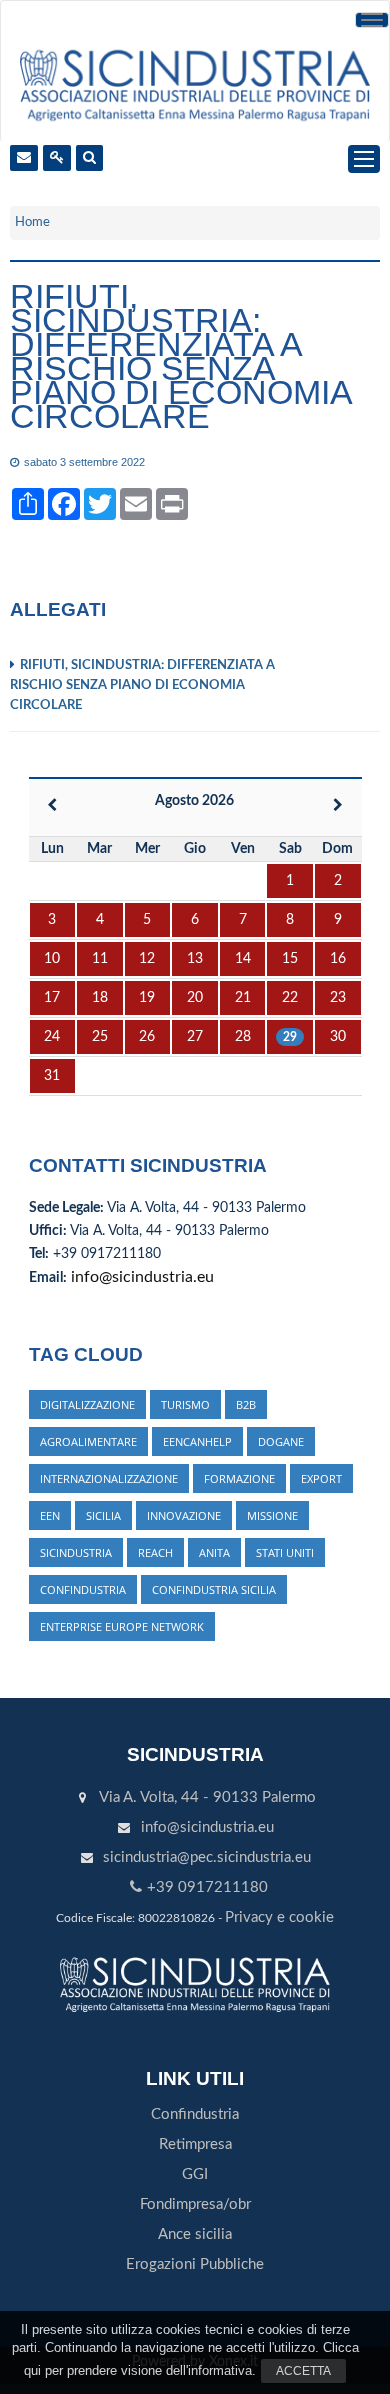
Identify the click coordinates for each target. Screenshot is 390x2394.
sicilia (103, 1515)
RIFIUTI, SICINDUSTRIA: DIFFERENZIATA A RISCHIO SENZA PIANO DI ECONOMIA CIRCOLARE (142, 685)
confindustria (83, 1589)
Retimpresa (195, 2144)
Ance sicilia (195, 2234)
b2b (246, 1404)
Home (32, 222)
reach (155, 1552)
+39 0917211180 (207, 1887)
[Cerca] (89, 158)
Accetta (303, 2371)
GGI (195, 2174)
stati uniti (285, 1552)
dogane (281, 1441)
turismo (185, 1404)
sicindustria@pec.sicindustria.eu (207, 1857)
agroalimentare (88, 1441)
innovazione (184, 1515)
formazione (239, 1478)
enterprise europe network (122, 1626)
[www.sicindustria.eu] (194, 84)
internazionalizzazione (109, 1478)
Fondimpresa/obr (195, 2204)
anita (214, 1552)
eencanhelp (197, 1441)
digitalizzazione (87, 1404)
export (321, 1478)
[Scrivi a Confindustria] (24, 158)
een (50, 1515)
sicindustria (76, 1552)
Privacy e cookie (279, 1917)
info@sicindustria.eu (142, 1277)
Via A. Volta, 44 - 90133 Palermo (207, 1797)
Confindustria (195, 2114)
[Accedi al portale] (57, 158)
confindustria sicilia (214, 1589)
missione (272, 1515)
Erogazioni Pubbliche (195, 2264)
